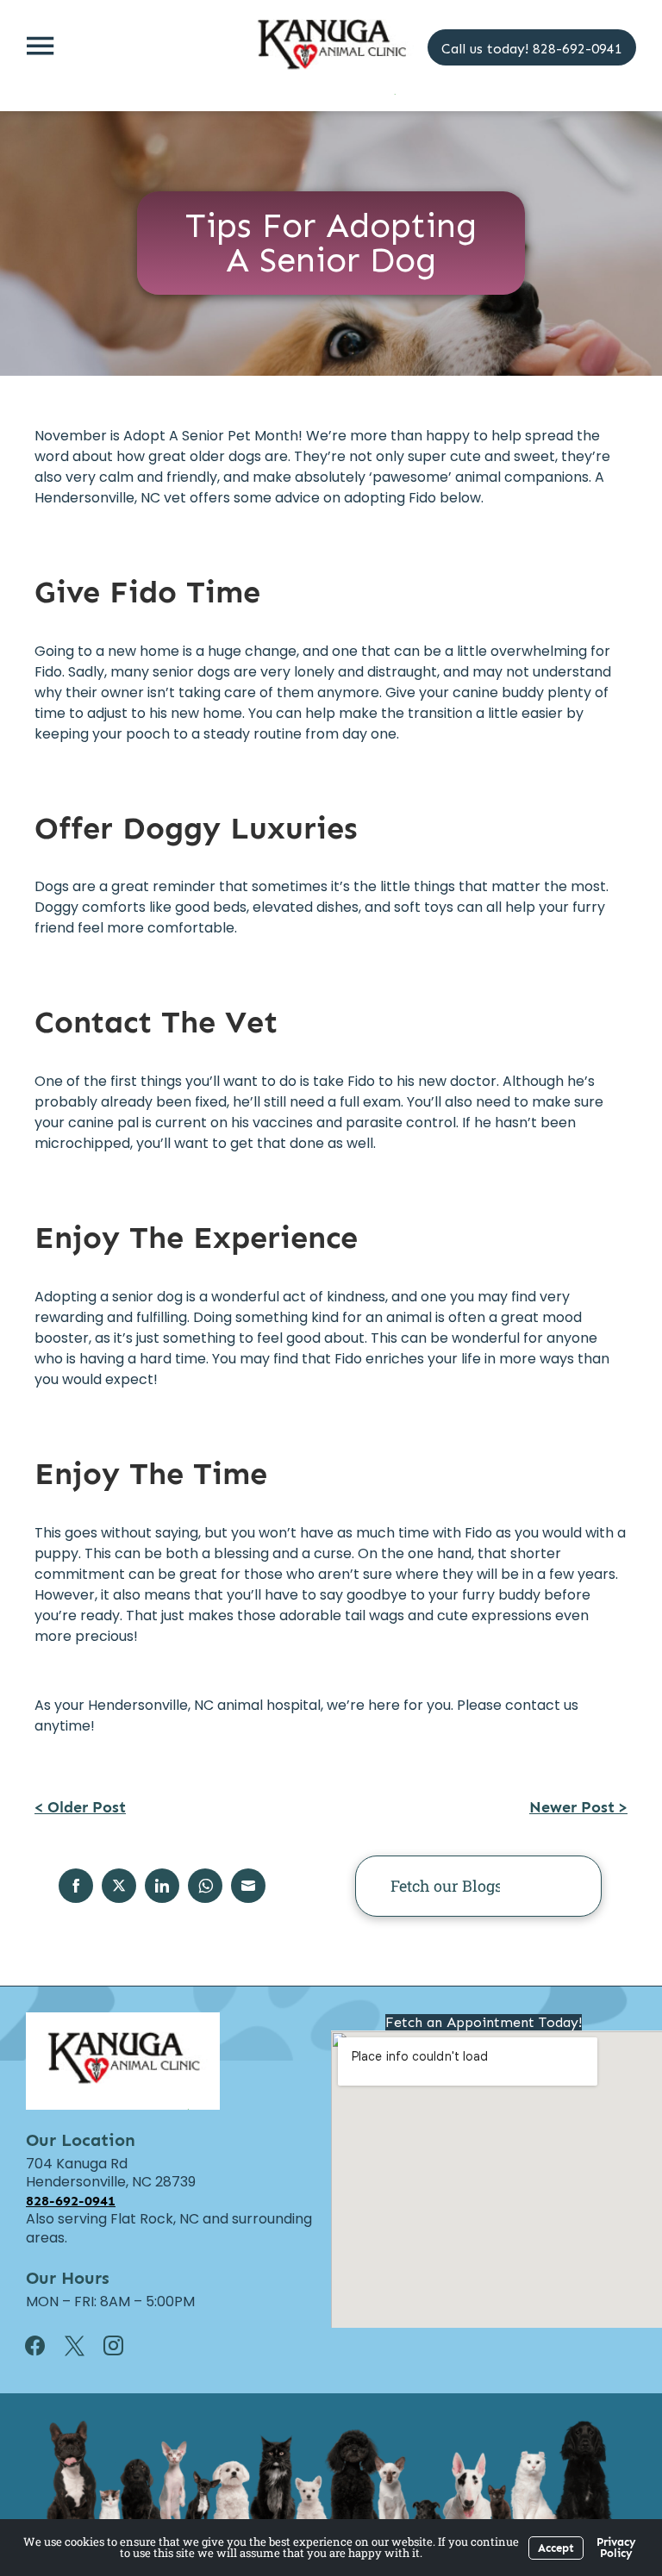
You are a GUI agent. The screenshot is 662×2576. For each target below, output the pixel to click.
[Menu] (40, 45)
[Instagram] (124, 2346)
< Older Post (80, 1807)
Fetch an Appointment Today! (484, 2022)
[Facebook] (46, 2346)
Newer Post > (578, 1807)
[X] (85, 2346)
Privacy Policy (616, 2548)
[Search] (562, 1886)
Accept (556, 2548)
